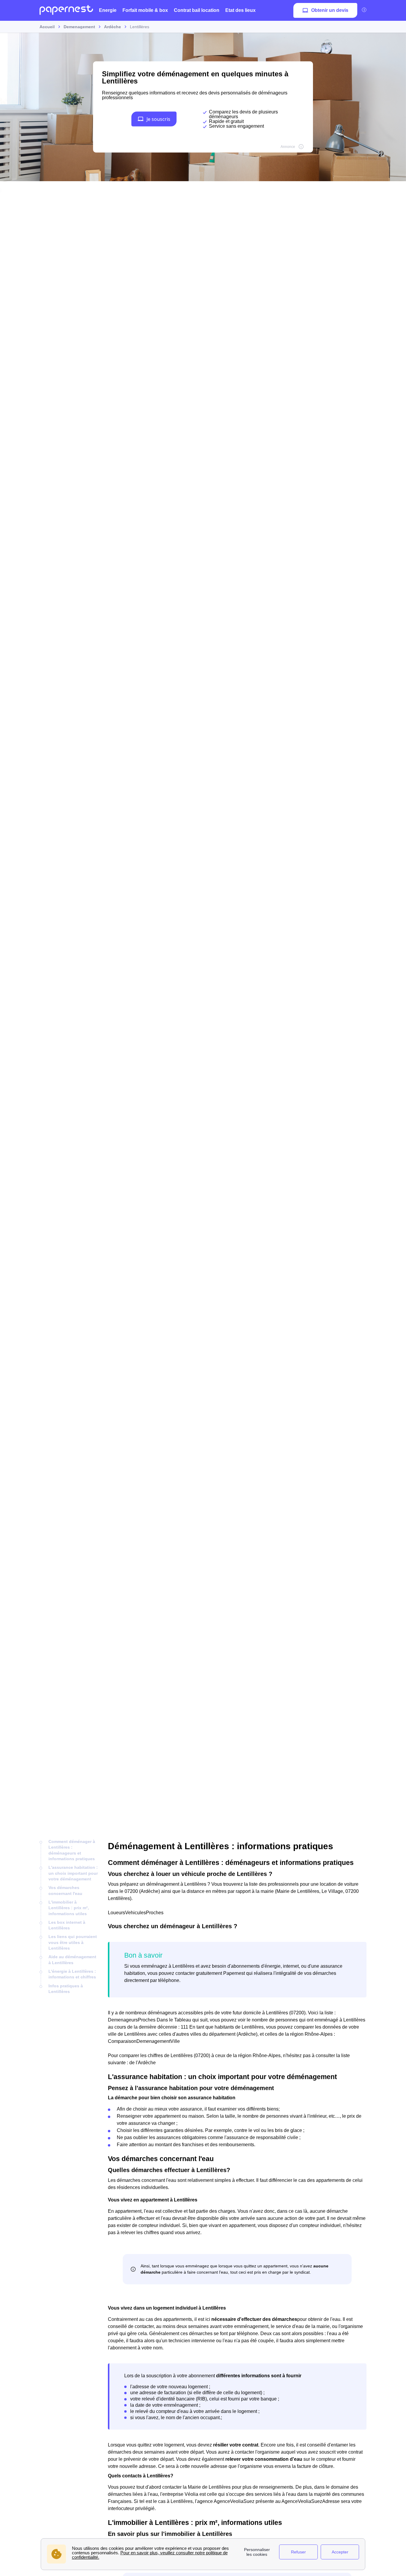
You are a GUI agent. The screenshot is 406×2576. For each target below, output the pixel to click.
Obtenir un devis (330, 10)
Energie (108, 10)
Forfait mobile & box (145, 10)
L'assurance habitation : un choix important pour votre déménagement (73, 1873)
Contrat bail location (197, 10)
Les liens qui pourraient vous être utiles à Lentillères (73, 1942)
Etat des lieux (240, 10)
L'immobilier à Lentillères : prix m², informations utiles (69, 1908)
